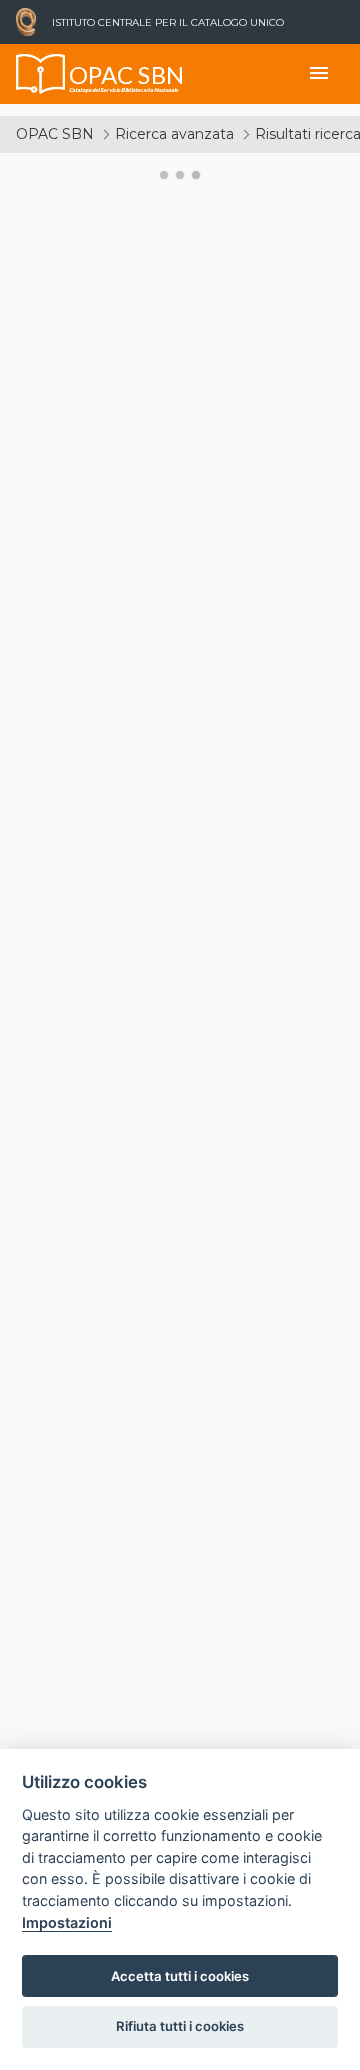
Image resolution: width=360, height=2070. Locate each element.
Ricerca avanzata (174, 134)
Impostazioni (67, 1922)
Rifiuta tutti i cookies (180, 2026)
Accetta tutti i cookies (180, 1976)
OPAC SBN (55, 134)
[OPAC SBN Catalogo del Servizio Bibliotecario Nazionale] (41, 74)
